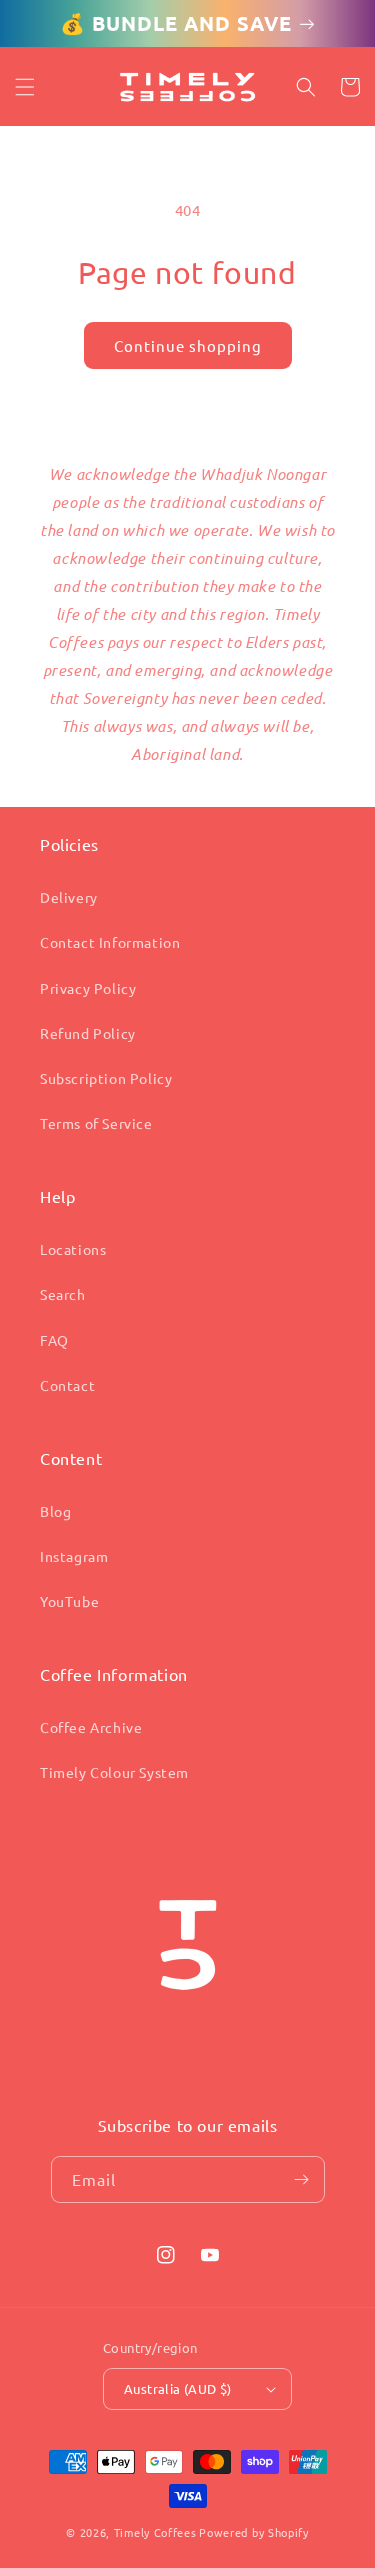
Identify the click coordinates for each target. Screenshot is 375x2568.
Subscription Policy (106, 1078)
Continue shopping (188, 345)
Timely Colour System (114, 1772)
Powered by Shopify (254, 2532)
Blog (55, 1511)
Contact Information (110, 942)
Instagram (74, 1556)
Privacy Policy (88, 988)
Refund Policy (88, 1033)
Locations (73, 1249)
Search (63, 1294)
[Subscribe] (302, 2179)
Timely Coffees (155, 2532)
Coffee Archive (91, 1727)
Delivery (69, 897)
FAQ (54, 1340)
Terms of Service (96, 1123)
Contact (67, 1385)
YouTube (69, 1601)
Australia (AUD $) (178, 2388)
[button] (25, 87)
